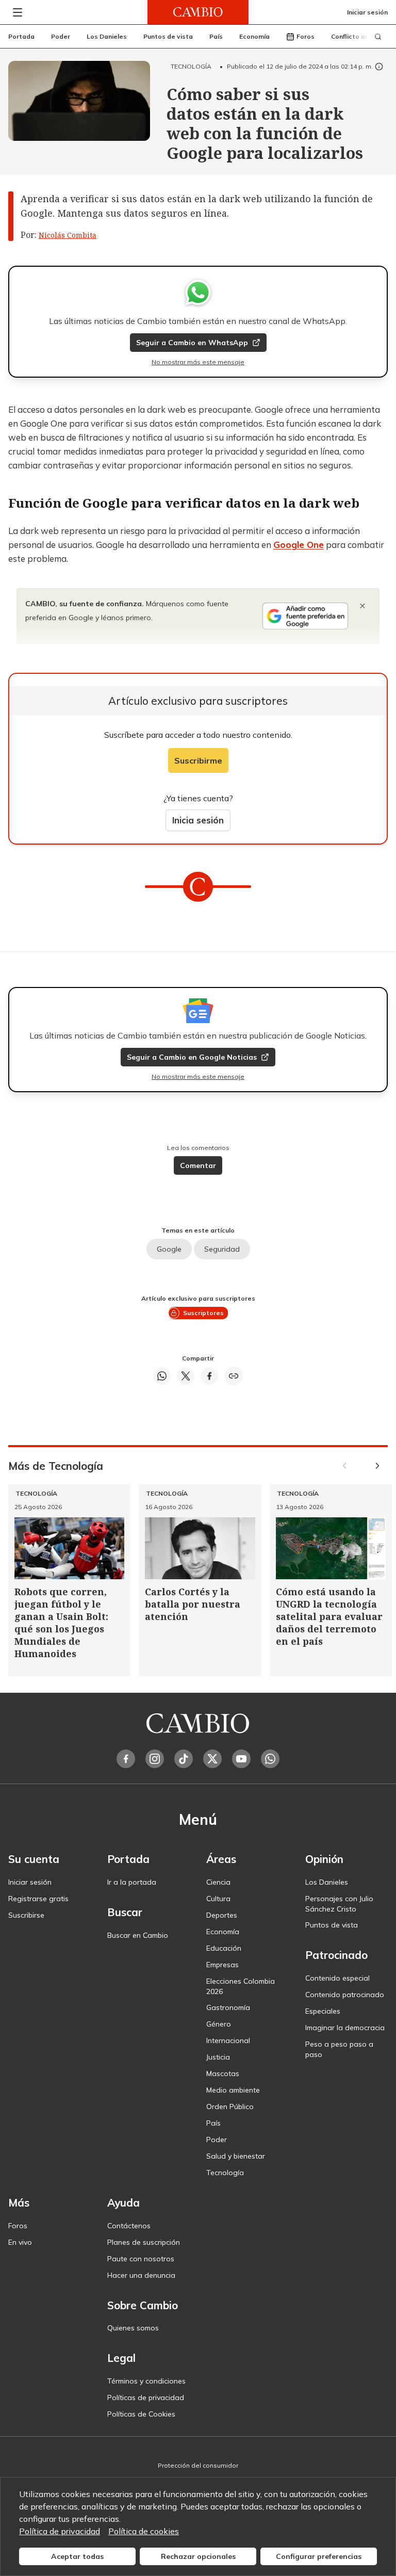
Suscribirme (198, 760)
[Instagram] (155, 1759)
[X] (212, 1759)
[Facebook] (126, 1759)
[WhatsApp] (270, 1759)
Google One (299, 545)
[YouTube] (241, 1759)
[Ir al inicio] (198, 12)
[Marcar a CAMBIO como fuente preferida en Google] (305, 616)
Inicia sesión (198, 820)
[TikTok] (184, 1759)
